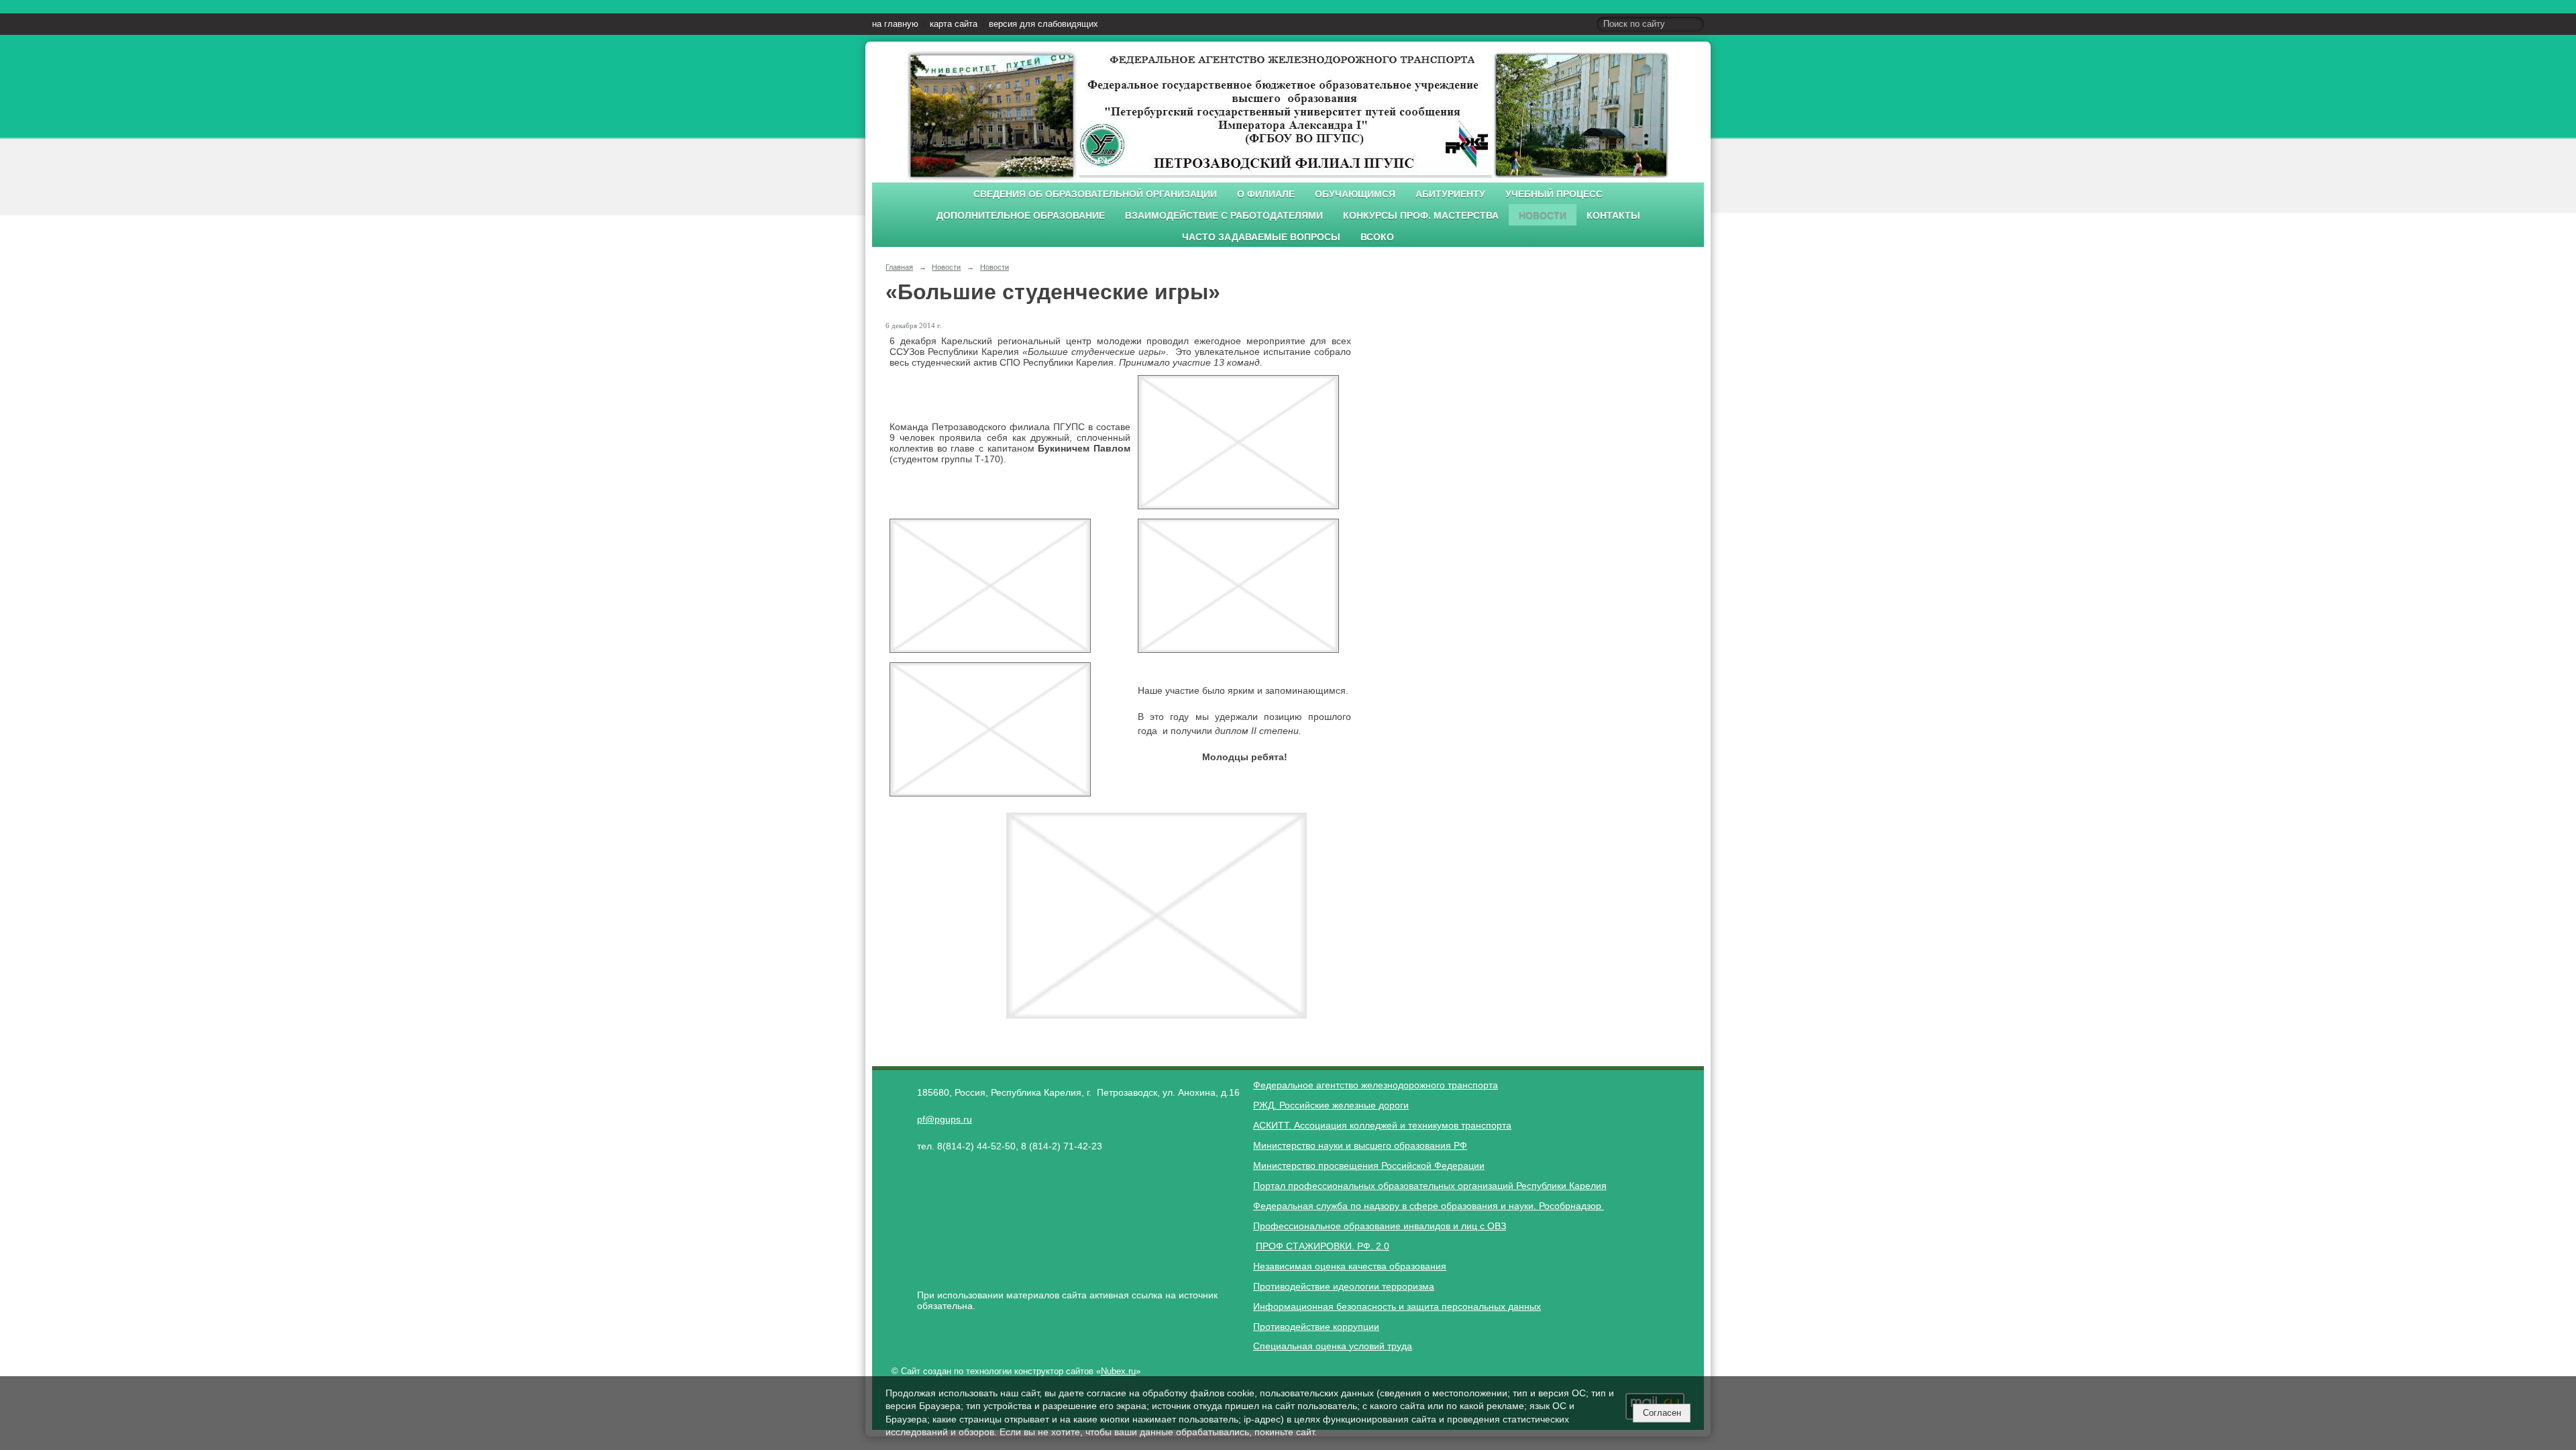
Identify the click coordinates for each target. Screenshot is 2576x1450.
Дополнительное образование (1021, 216)
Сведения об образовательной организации (1095, 194)
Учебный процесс (1554, 194)
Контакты (1613, 216)
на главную (895, 24)
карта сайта (954, 24)
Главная (899, 267)
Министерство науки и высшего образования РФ (1360, 1145)
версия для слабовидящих (1043, 24)
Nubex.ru (1118, 1371)
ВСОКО (1377, 237)
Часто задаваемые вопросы (1261, 237)
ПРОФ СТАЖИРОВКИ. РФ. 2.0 (1323, 1246)
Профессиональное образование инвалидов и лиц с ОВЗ (1380, 1226)
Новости (1543, 216)
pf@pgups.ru (945, 1119)
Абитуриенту (1450, 194)
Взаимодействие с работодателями (1224, 216)
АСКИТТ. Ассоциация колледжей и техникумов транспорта (1382, 1125)
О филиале (1266, 194)
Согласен (1662, 1413)
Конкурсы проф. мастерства (1421, 216)
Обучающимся (1355, 194)
